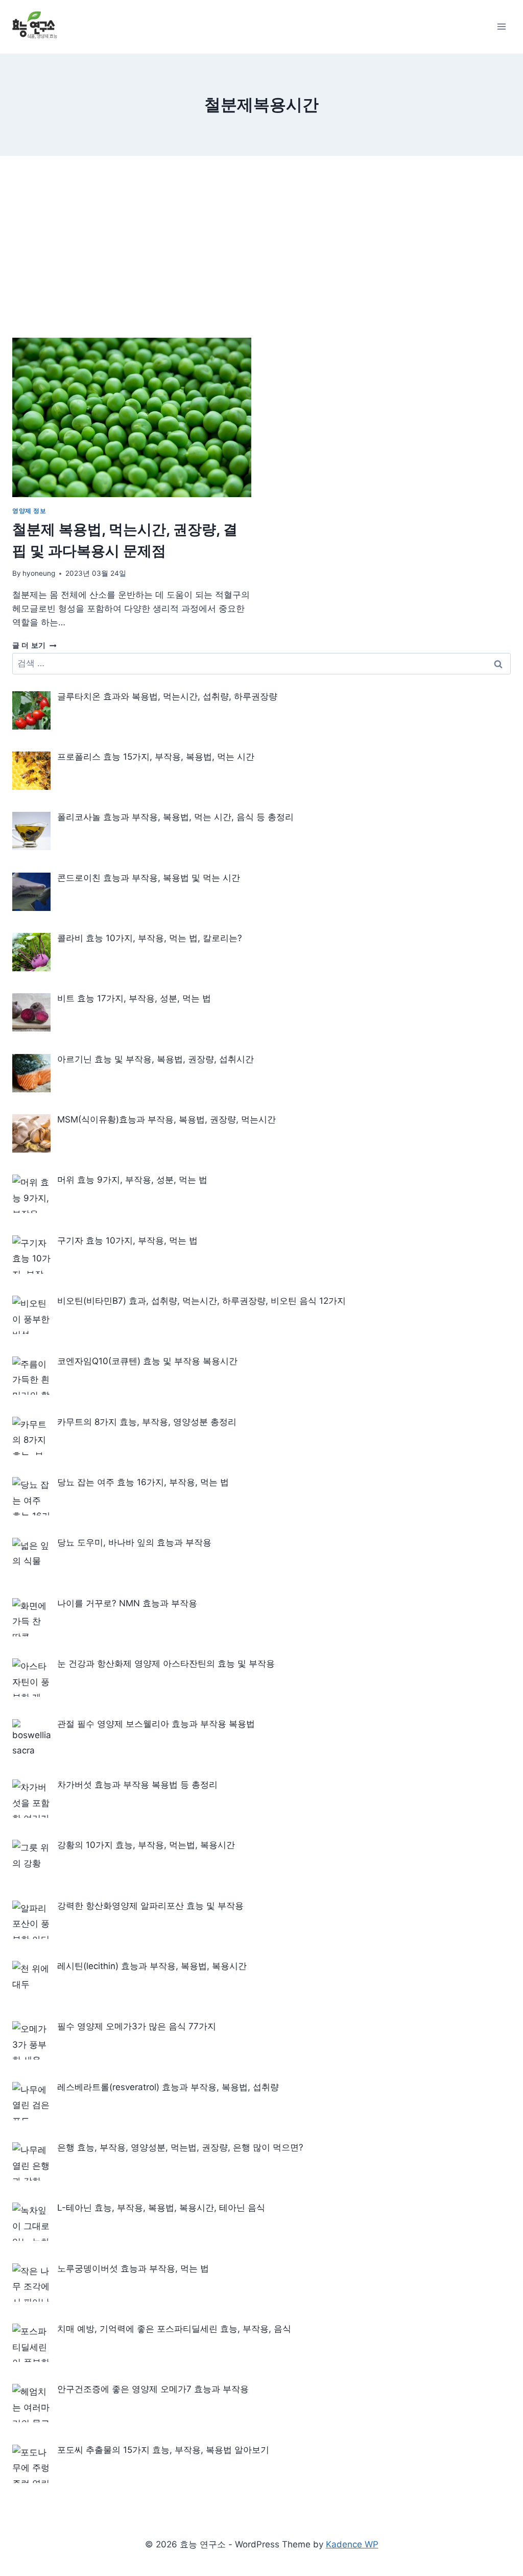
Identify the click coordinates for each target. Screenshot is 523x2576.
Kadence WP (352, 2544)
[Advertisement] (261, 242)
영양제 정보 (29, 511)
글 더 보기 (34, 645)
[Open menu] (501, 27)
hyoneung (39, 573)
